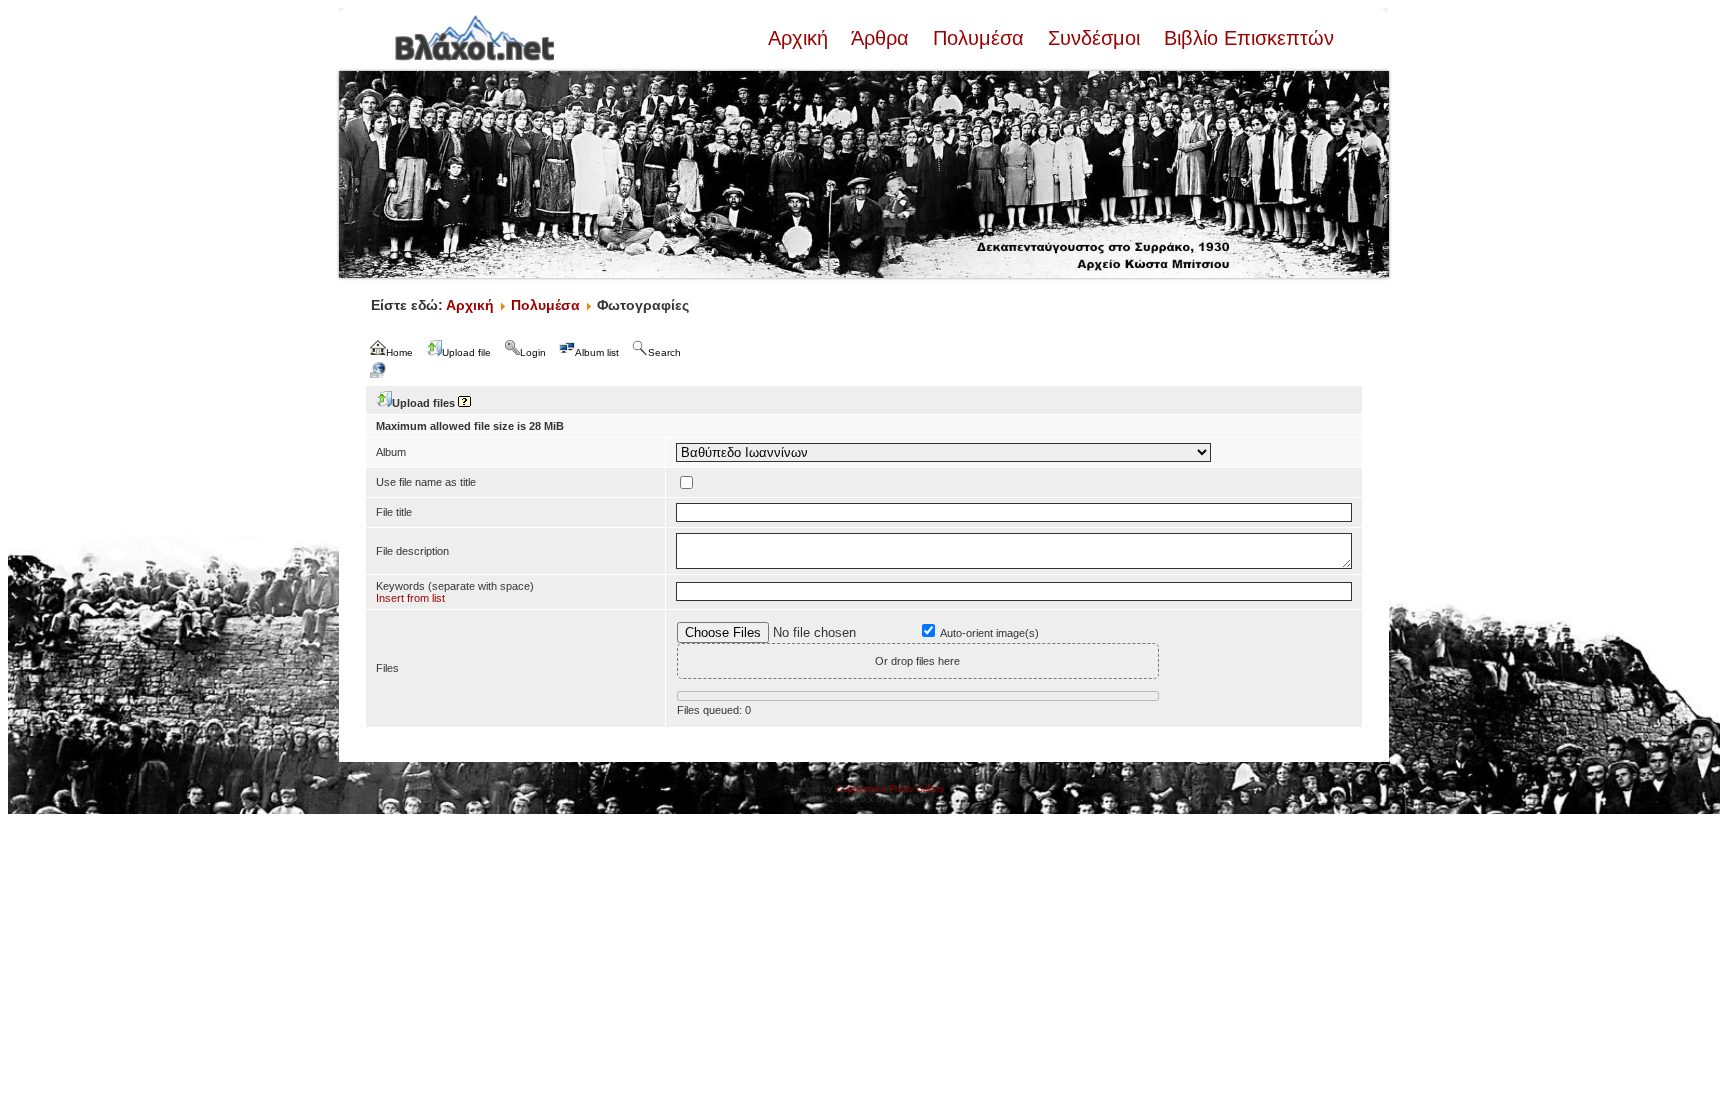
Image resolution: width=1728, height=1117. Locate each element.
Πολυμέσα (978, 38)
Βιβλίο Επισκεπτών (1246, 38)
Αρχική (801, 38)
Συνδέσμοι (1094, 38)
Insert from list (410, 598)
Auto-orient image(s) (989, 633)
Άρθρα (880, 38)
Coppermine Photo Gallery (890, 789)
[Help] (464, 403)
